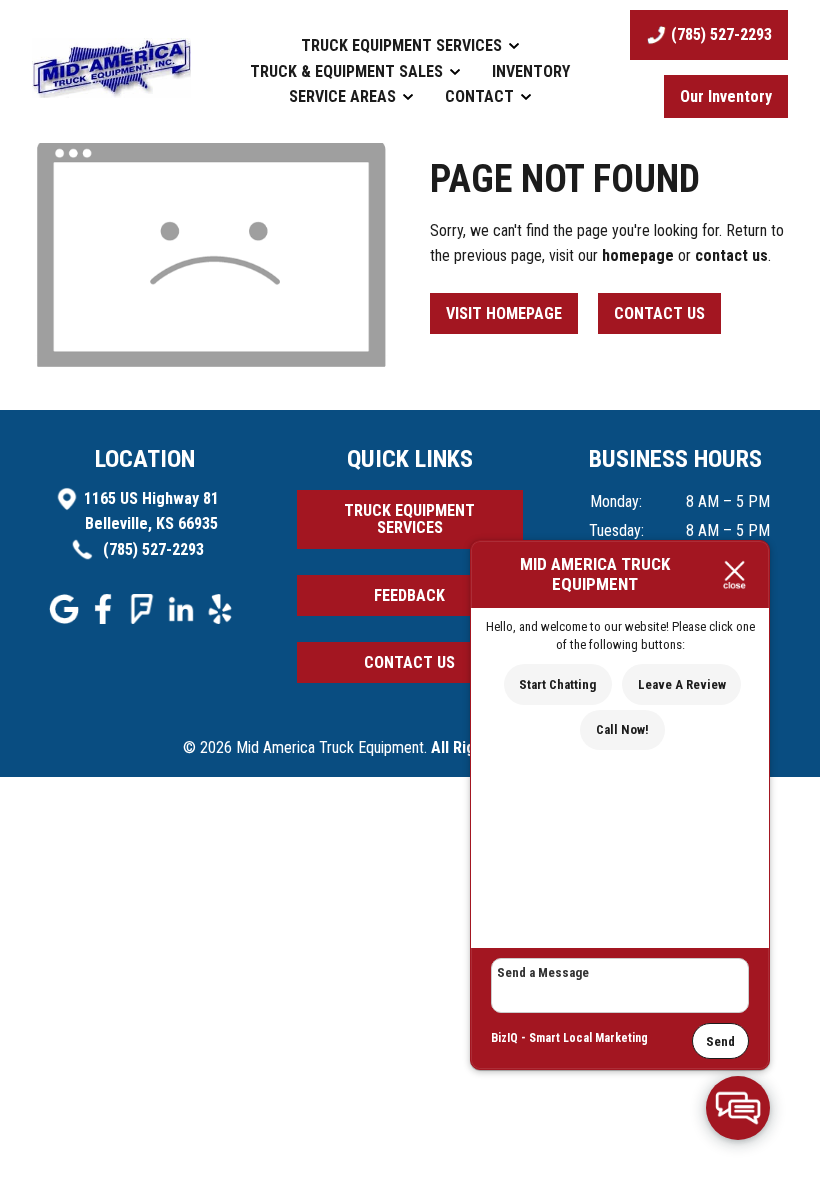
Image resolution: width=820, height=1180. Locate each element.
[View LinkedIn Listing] (183, 618)
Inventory (531, 71)
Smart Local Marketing (588, 1038)
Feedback (409, 595)
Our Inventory (726, 96)
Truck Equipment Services (403, 45)
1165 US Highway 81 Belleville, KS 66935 (151, 511)
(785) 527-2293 (151, 549)
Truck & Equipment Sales (348, 71)
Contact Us (659, 313)
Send (720, 1041)
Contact (481, 96)
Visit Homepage (504, 313)
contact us (731, 255)
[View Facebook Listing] (105, 618)
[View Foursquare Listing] (144, 618)
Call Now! (622, 729)
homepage (638, 255)
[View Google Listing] (66, 618)
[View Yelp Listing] (222, 618)
